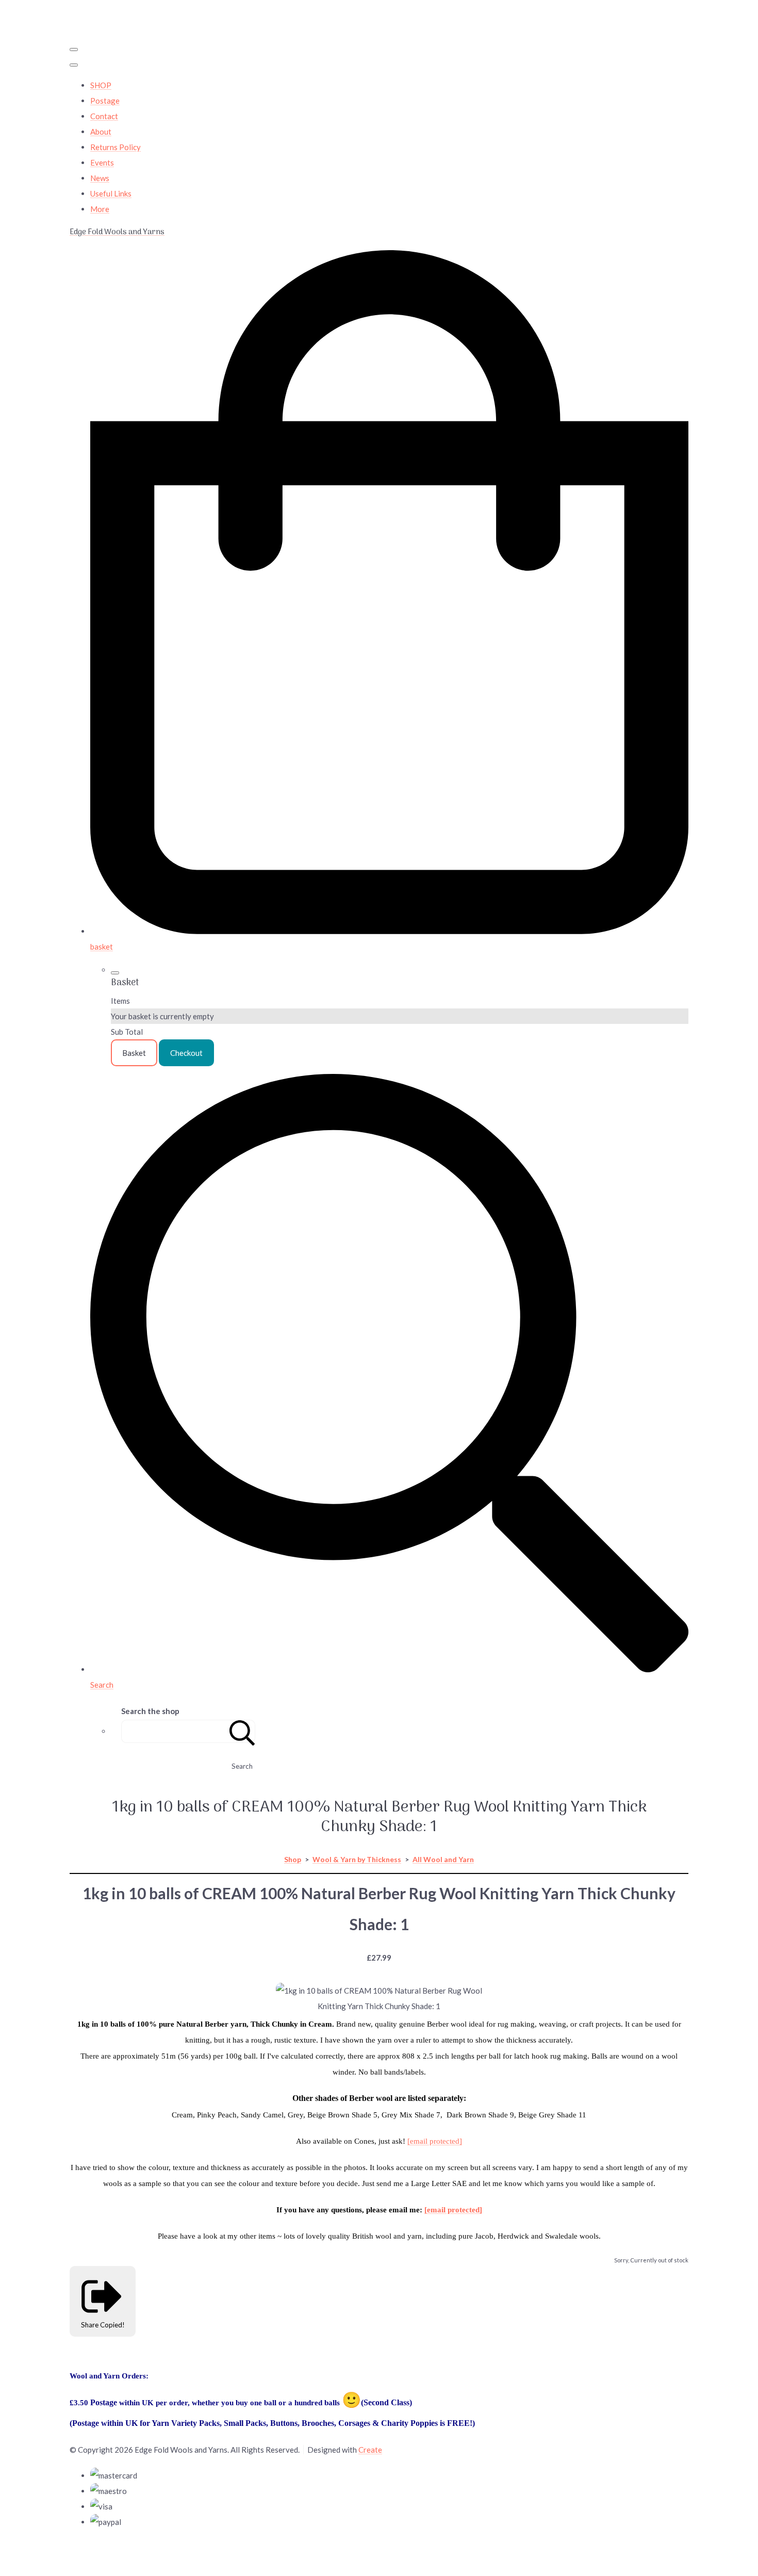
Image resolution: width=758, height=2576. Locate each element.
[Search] (242, 1731)
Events (102, 162)
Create (370, 2450)
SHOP (101, 85)
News (100, 178)
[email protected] (435, 2141)
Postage (105, 101)
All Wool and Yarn (443, 1859)
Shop (293, 1859)
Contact (104, 116)
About (101, 132)
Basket (134, 1053)
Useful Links (111, 193)
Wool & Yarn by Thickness (357, 1859)
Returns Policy (116, 147)
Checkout (186, 1053)
